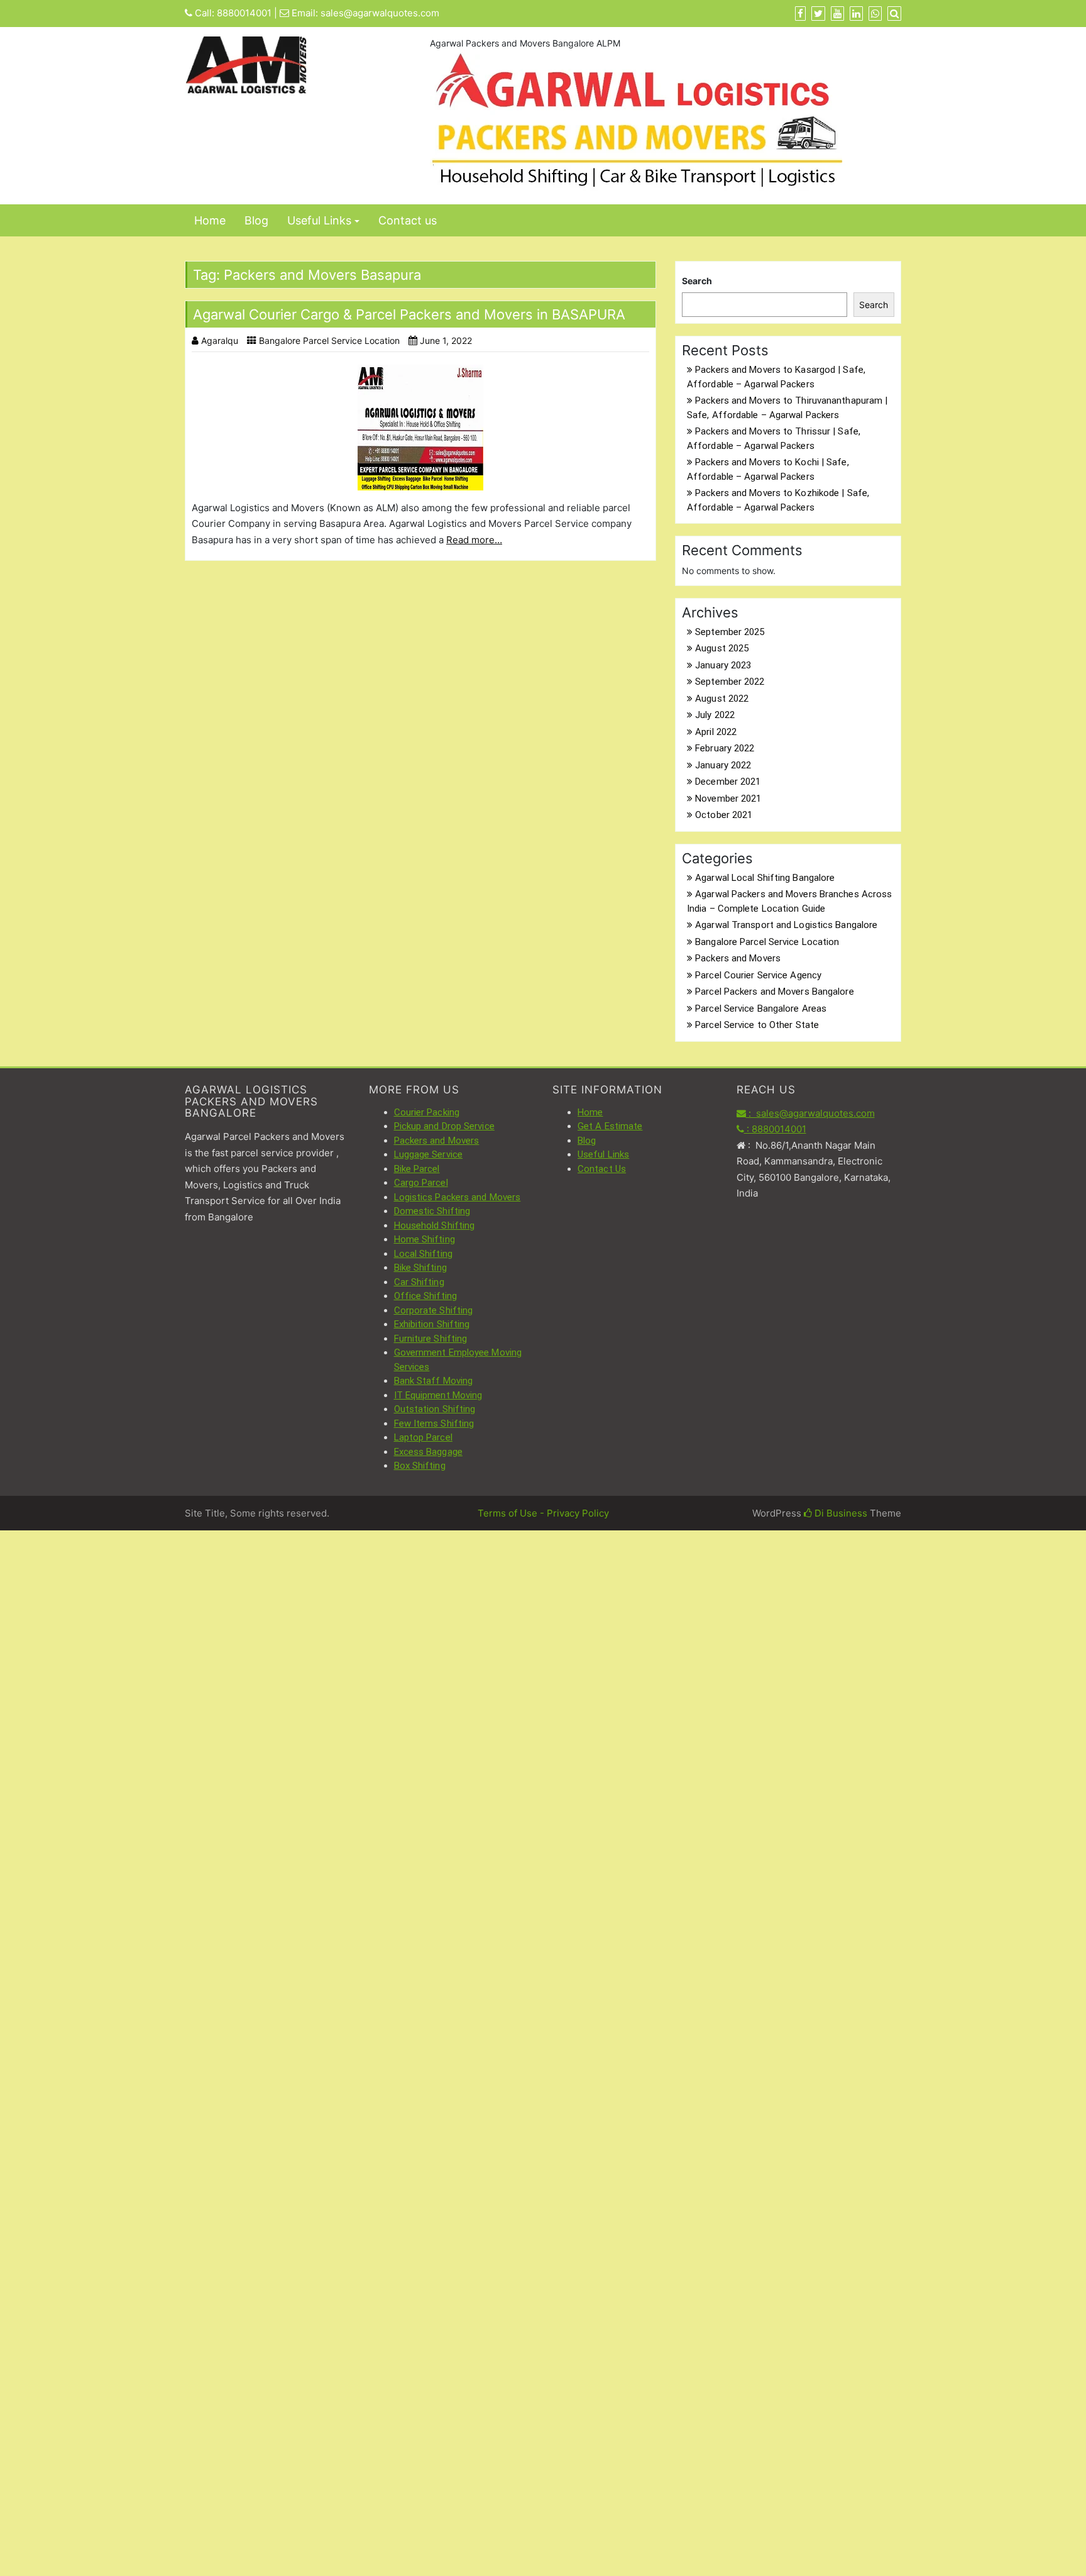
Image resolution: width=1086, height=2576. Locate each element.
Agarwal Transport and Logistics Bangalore (786, 925)
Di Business (840, 1513)
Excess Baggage (428, 1452)
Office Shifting (426, 1296)
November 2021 (728, 799)
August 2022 (722, 699)
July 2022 (715, 715)
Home (210, 220)
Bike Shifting (420, 1268)
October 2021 (724, 815)
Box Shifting (420, 1466)
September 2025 (730, 632)
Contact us (408, 220)
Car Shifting (419, 1282)
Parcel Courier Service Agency (758, 975)
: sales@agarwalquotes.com (810, 1113)
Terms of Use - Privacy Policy (543, 1513)
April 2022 (716, 732)
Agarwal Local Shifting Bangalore (765, 878)
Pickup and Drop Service (444, 1126)
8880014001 (244, 13)
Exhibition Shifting (432, 1324)
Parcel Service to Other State (757, 1025)
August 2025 (722, 648)
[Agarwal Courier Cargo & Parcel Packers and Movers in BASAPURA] (420, 428)
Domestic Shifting (432, 1211)
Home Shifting (425, 1239)
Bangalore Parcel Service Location (329, 340)
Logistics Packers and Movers (458, 1197)
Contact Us (602, 1169)
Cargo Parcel (421, 1183)
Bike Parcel (417, 1169)
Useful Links (319, 220)
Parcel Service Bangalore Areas (761, 1009)
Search (697, 281)
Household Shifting (435, 1225)
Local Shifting (423, 1254)
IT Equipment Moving (438, 1395)
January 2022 (723, 765)
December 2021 (728, 782)
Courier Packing (427, 1112)
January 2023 (723, 665)
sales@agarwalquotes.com (380, 13)
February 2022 (725, 748)
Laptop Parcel (423, 1437)
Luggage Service (429, 1154)
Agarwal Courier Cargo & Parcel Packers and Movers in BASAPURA (409, 314)
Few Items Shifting (434, 1423)
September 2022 (730, 682)
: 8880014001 (775, 1129)
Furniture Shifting (431, 1339)
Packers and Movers (738, 958)
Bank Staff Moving (434, 1381)
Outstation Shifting (435, 1409)
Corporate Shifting (434, 1310)
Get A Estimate (610, 1126)
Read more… (474, 540)
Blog (256, 220)
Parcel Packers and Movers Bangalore (775, 992)
